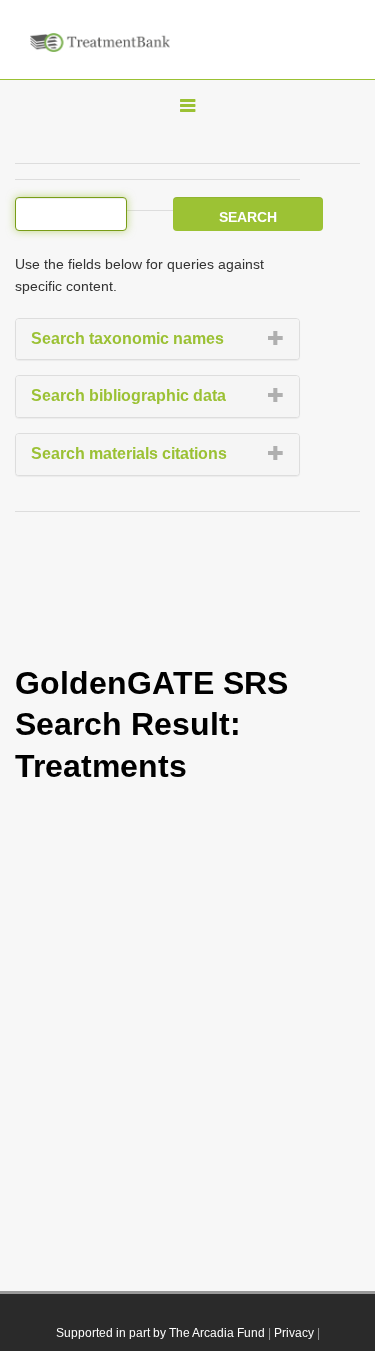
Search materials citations (129, 453)
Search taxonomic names (127, 338)
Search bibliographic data (128, 395)
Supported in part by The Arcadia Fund (160, 1333)
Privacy (294, 1333)
